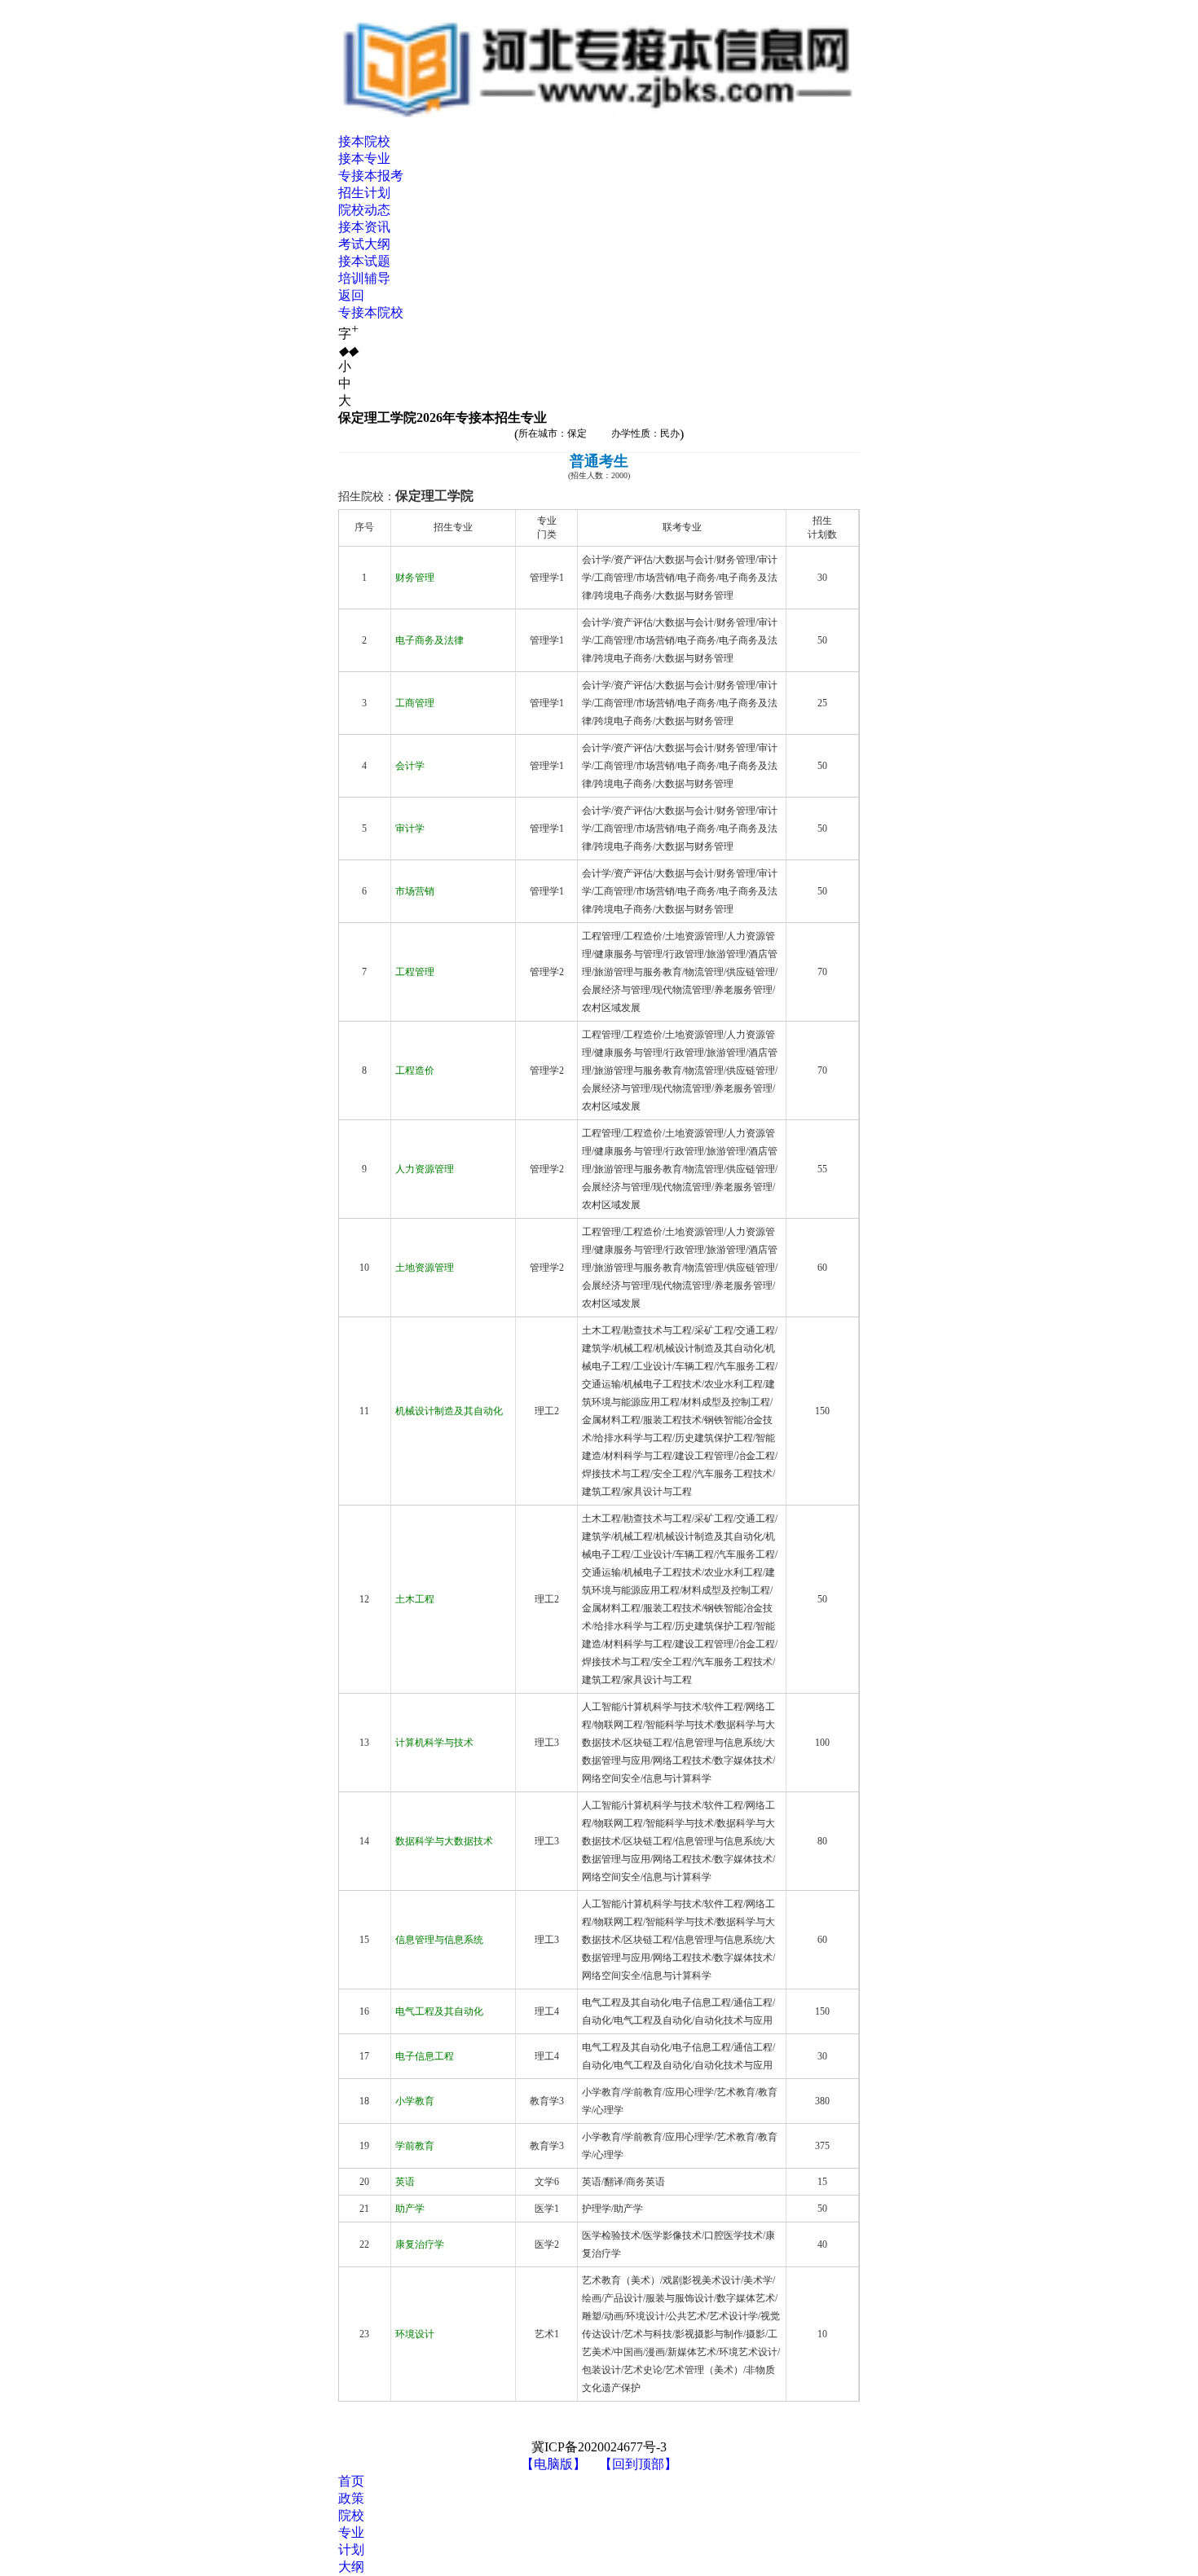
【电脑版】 (553, 2464)
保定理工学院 (434, 496)
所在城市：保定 (553, 433)
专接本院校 (371, 312)
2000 (619, 475)
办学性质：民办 (645, 433)
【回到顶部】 (638, 2464)
